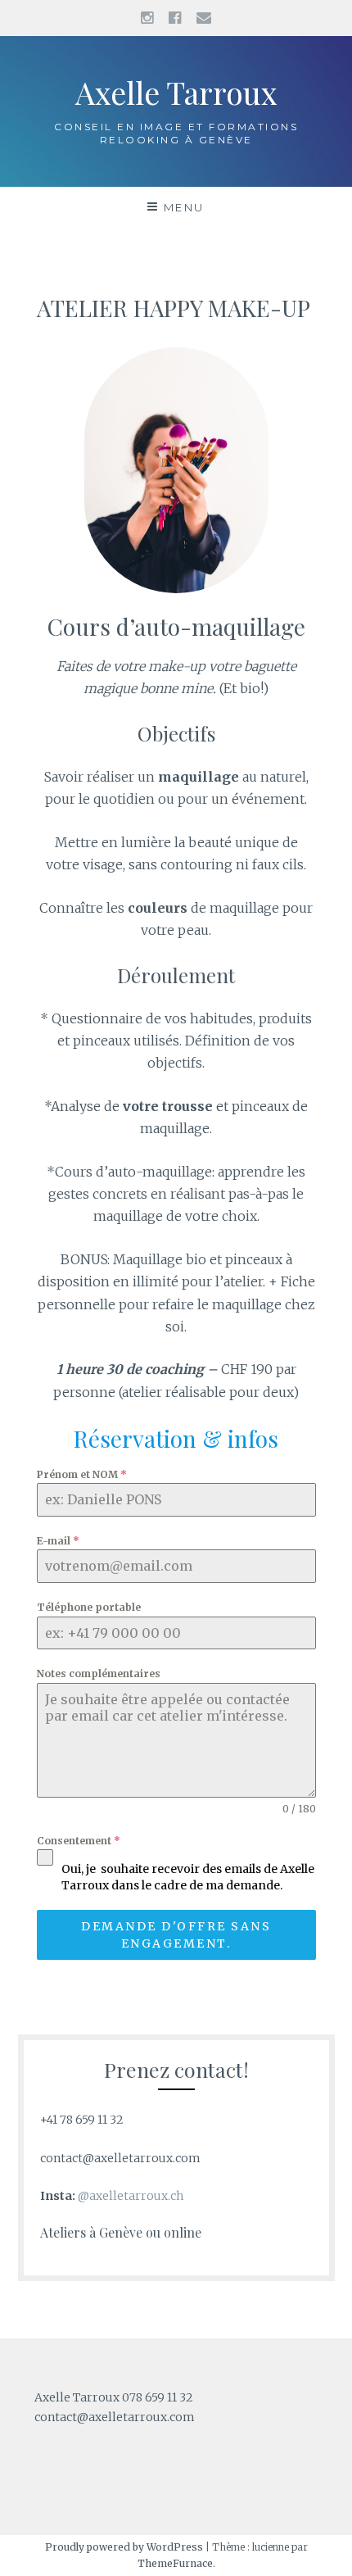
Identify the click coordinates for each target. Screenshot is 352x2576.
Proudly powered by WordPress (124, 2547)
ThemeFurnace (175, 2563)
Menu (184, 207)
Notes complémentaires (99, 1673)
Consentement (79, 1841)
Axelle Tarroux (176, 92)
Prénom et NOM (82, 1474)
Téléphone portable (89, 1607)
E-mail (58, 1541)
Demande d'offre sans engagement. (176, 1934)
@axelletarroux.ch (131, 2196)
